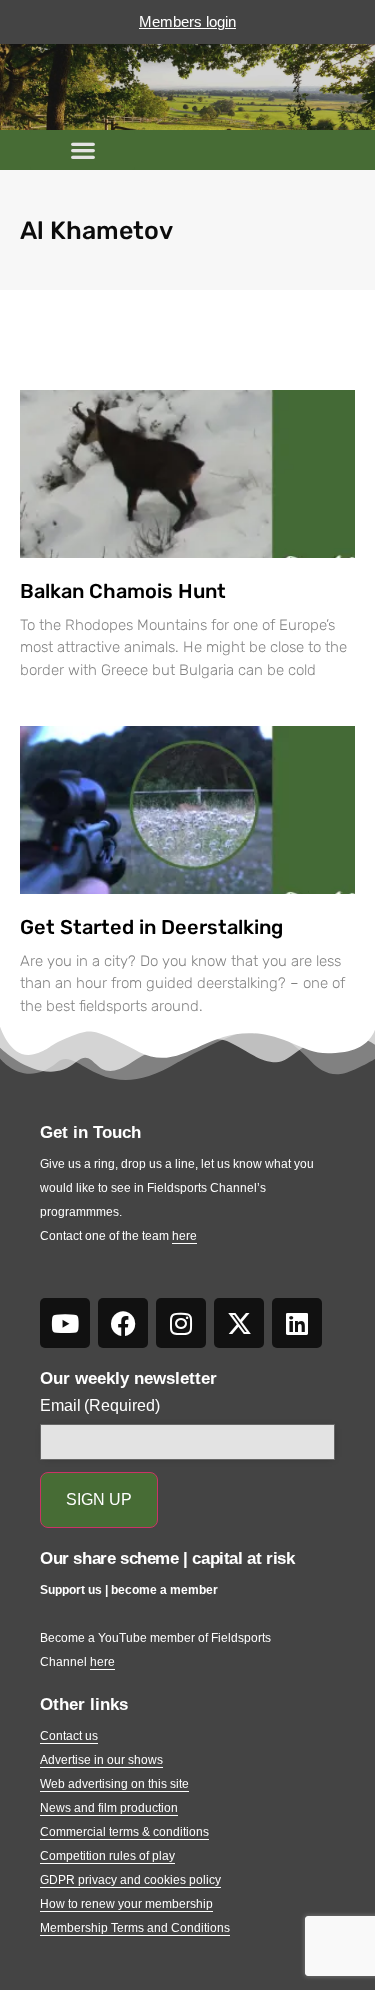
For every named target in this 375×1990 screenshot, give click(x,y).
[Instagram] (181, 1323)
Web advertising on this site (114, 1784)
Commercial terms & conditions (124, 1832)
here (184, 1236)
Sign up (99, 1499)
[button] (82, 150)
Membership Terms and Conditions (135, 1928)
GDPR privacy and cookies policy (130, 1880)
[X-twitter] (239, 1323)
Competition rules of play (107, 1856)
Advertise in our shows (101, 1760)
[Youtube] (65, 1323)
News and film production (109, 1808)
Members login (187, 21)
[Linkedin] (297, 1323)
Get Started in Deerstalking (151, 927)
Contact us (69, 1736)
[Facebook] (123, 1323)
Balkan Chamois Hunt (123, 591)
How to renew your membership (126, 1904)
